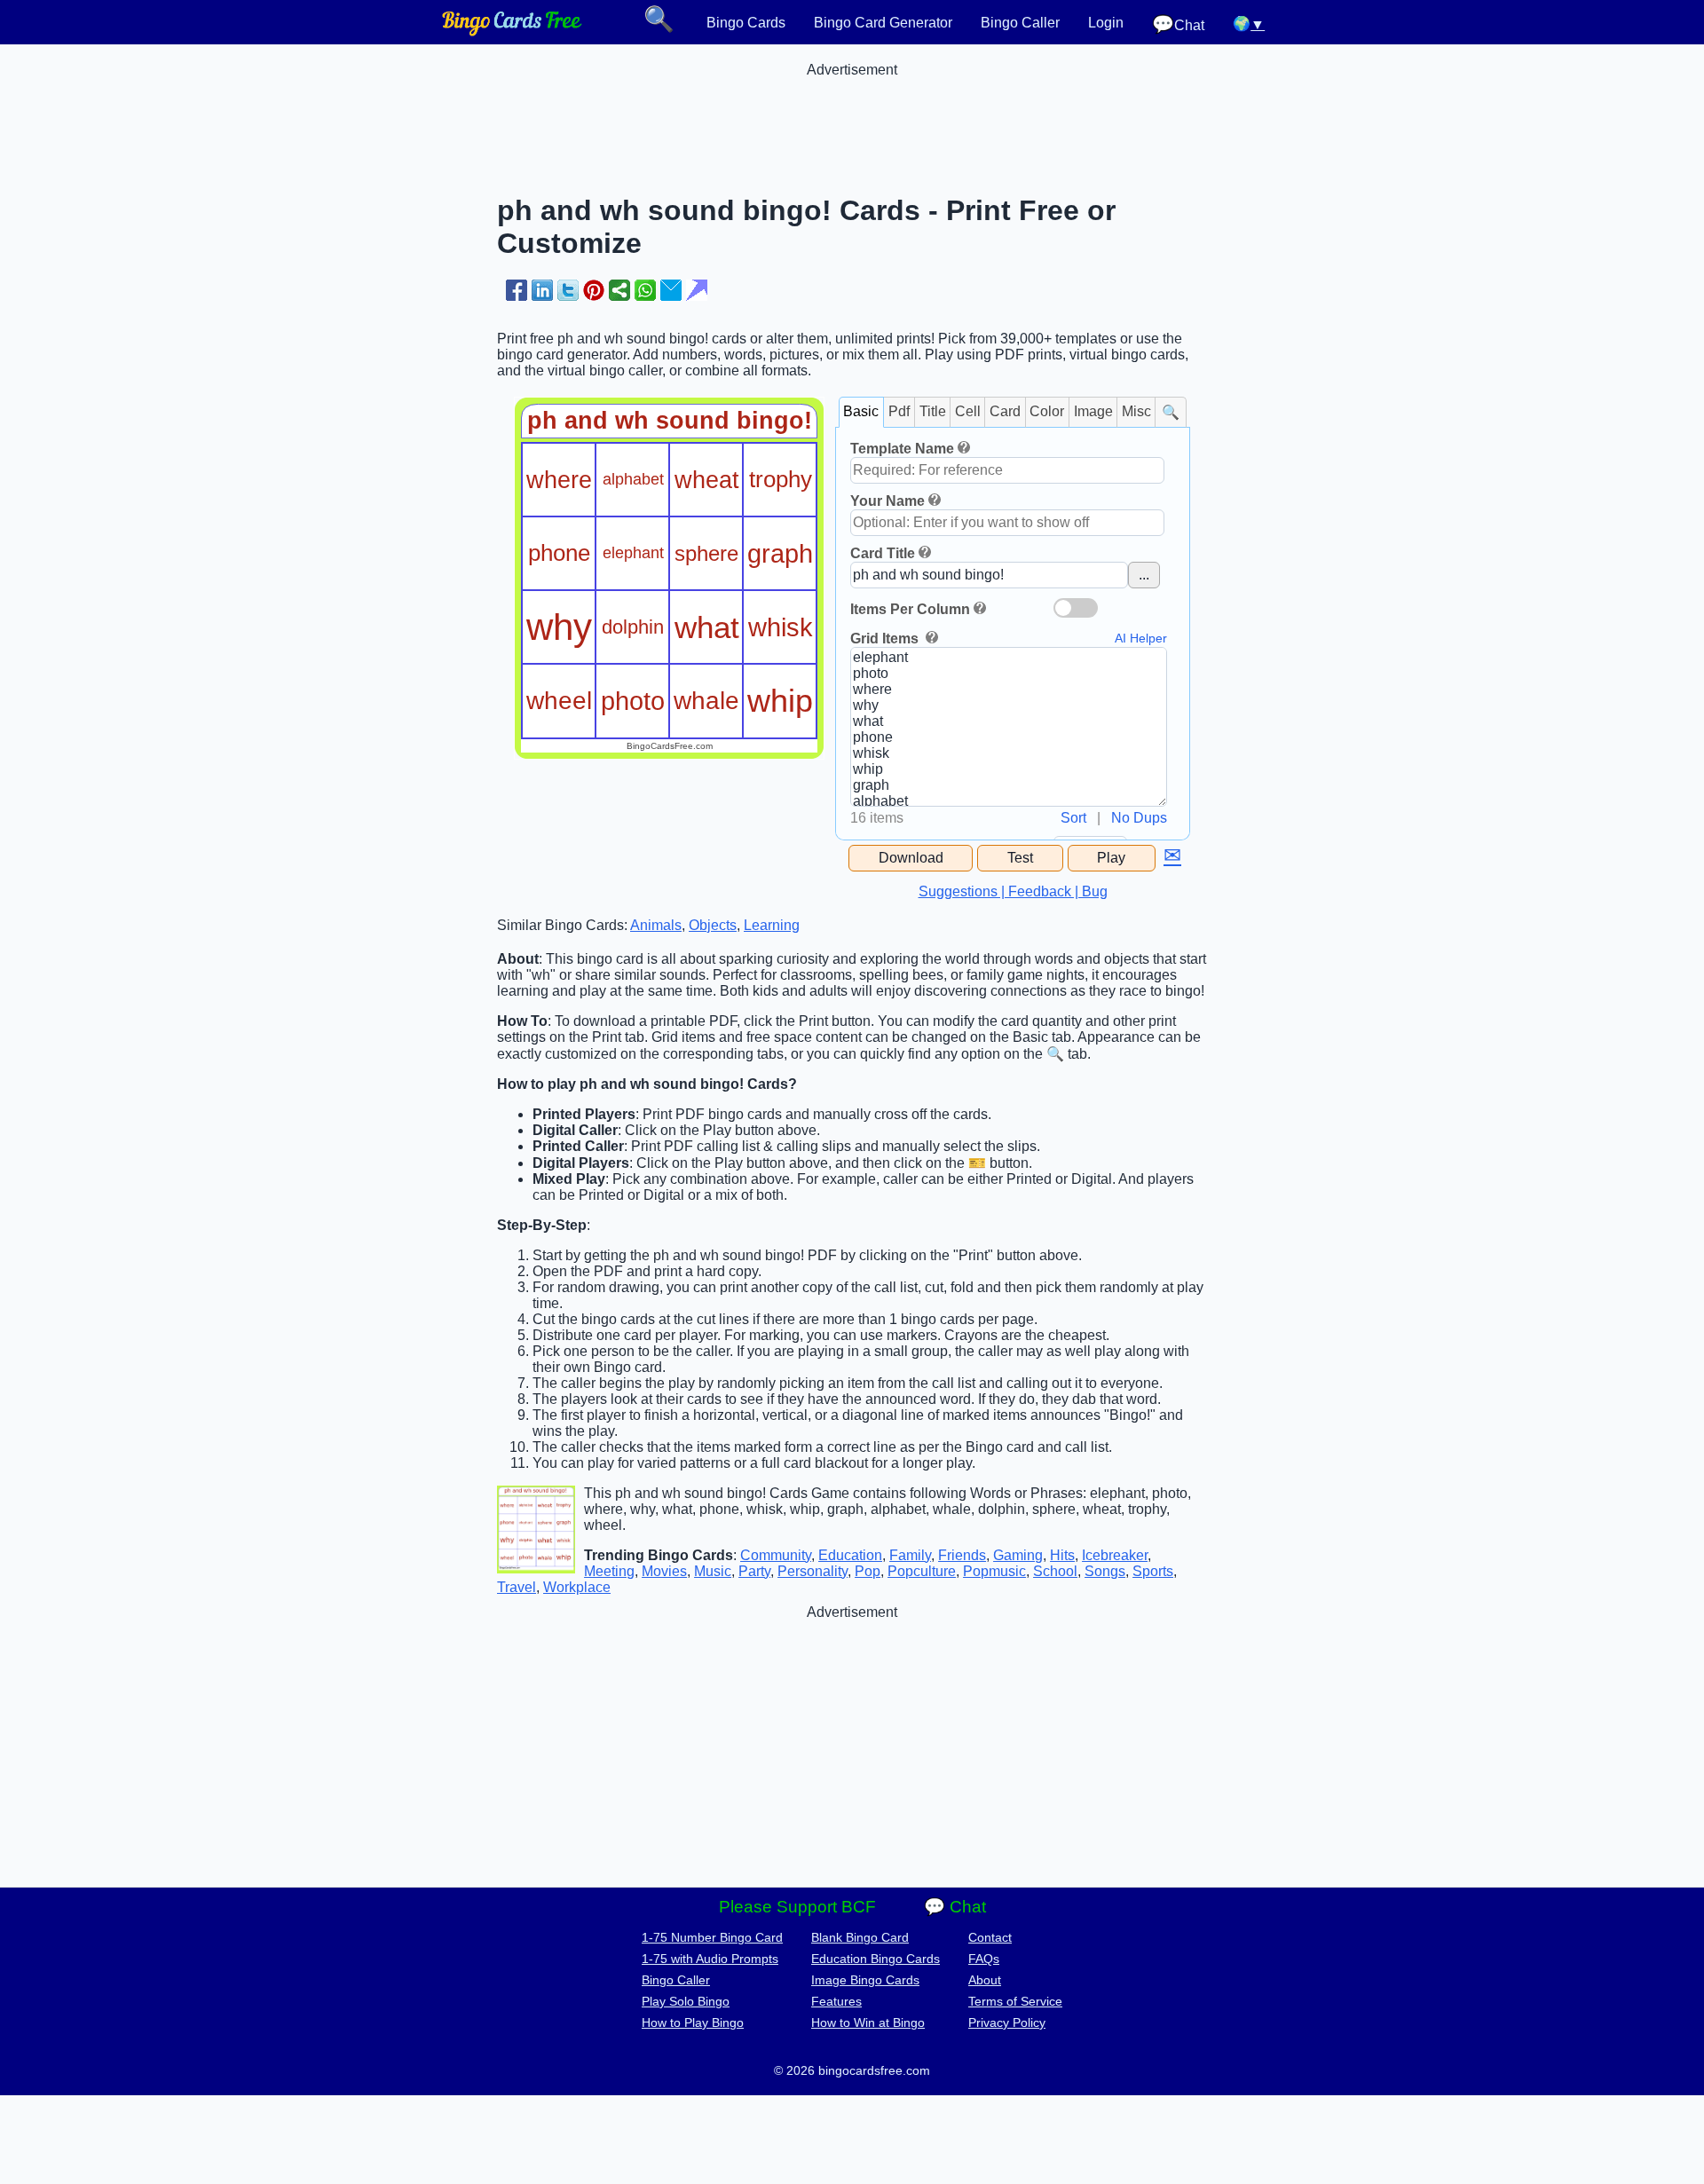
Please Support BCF (797, 1907)
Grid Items (886, 639)
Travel (517, 1587)
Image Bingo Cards (865, 1980)
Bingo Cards (746, 23)
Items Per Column (910, 609)
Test (1020, 858)
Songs (1105, 1571)
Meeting (609, 1571)
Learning (772, 925)
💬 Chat (955, 1907)
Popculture (922, 1571)
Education (850, 1555)
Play (1111, 858)
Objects (713, 925)
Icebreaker (1115, 1555)
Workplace (577, 1587)
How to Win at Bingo (868, 2022)
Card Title (883, 553)
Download (911, 858)
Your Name (887, 501)
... (1144, 575)
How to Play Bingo (693, 2022)
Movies (664, 1571)
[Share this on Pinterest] (594, 290)
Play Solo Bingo (686, 2001)
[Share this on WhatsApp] (645, 290)
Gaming (1018, 1555)
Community (776, 1555)
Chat (1178, 24)
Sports (1153, 1571)
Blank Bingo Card (860, 1937)
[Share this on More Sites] (619, 290)
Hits (1062, 1555)
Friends (962, 1555)
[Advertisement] (852, 118)
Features (836, 2001)
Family (910, 1555)
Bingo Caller (1020, 23)
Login (1106, 23)
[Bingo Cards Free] (512, 32)
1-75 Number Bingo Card (712, 1937)
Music (713, 1571)
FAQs (984, 1959)
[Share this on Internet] (697, 290)
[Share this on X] (568, 290)
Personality (813, 1571)
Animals (656, 925)
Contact (990, 1937)
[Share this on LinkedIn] (542, 290)
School (1055, 1571)
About (985, 1980)
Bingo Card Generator (883, 23)
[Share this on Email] (671, 290)
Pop (868, 1571)
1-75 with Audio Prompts (710, 1959)
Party (754, 1571)
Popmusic (994, 1571)
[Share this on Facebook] (517, 290)
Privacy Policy (1007, 2022)
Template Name (902, 449)
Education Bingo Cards (876, 1959)
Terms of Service (1015, 2001)
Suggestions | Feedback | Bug (1013, 891)
